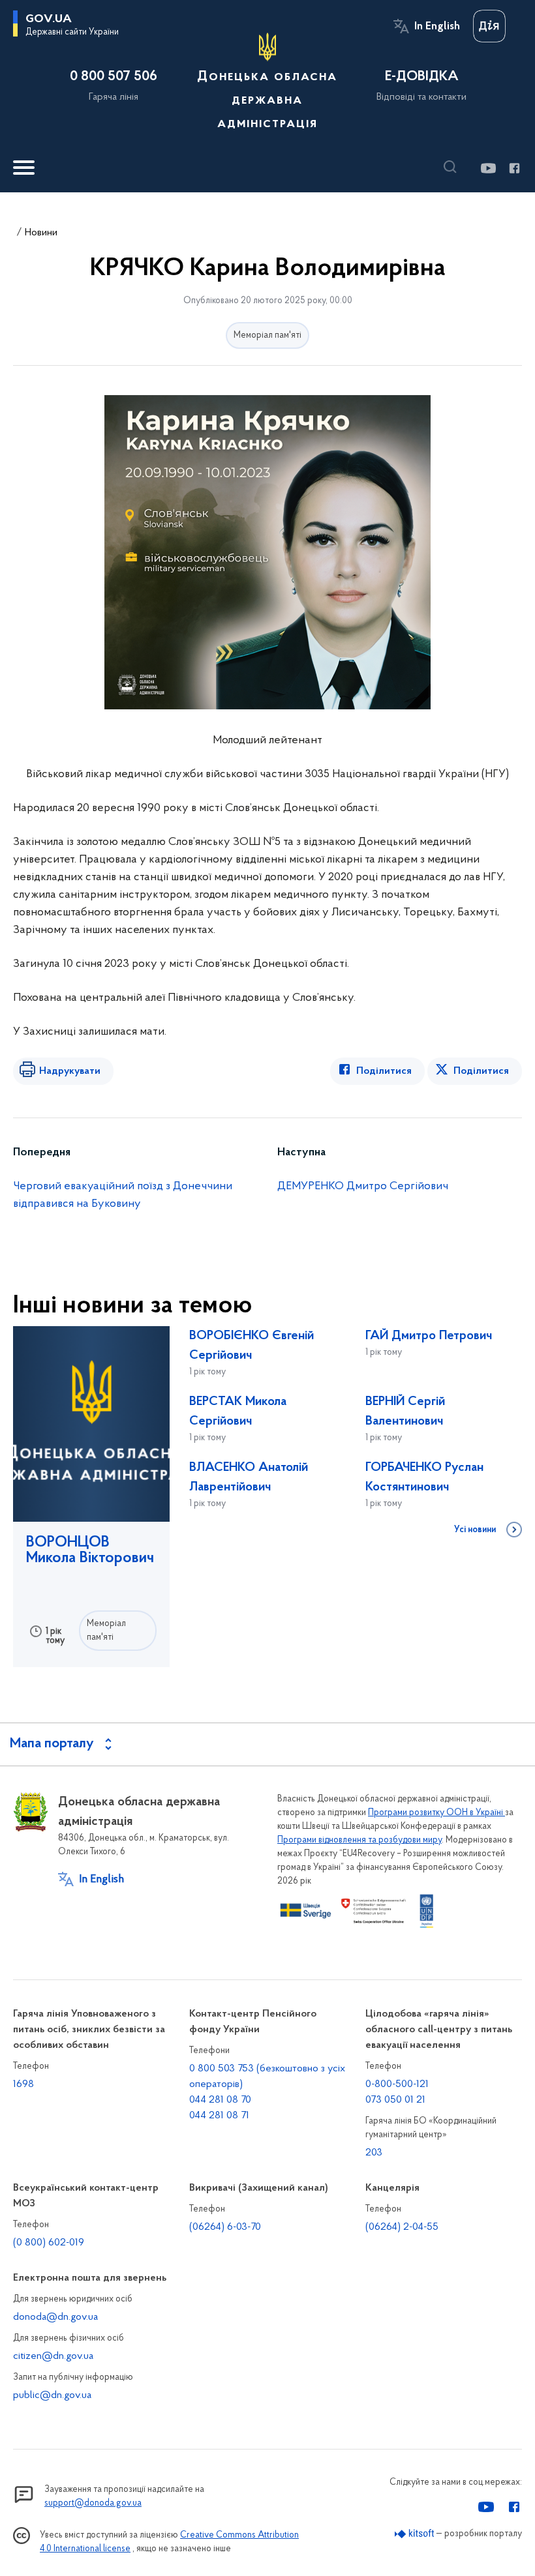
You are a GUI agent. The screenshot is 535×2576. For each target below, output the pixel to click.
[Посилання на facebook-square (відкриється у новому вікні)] (514, 168)
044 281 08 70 (220, 2100)
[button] (453, 167)
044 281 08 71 (219, 2116)
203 (374, 2153)
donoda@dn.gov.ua (55, 2317)
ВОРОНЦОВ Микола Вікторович (90, 1550)
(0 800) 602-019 (49, 2243)
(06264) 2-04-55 (402, 2227)
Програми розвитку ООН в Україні (436, 1813)
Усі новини (475, 1530)
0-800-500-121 (397, 2084)
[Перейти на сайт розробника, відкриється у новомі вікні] (415, 2534)
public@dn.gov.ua (52, 2395)
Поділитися (384, 1071)
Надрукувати (70, 1071)
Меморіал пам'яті (267, 335)
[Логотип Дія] (489, 26)
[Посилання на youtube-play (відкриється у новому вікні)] (488, 168)
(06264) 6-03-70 (225, 2227)
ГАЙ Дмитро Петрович (429, 1336)
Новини (41, 233)
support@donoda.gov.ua (93, 2503)
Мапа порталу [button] (52, 1744)
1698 (23, 2084)
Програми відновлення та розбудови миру (359, 1840)
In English (437, 27)
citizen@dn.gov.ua (53, 2356)
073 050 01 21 (395, 2100)
